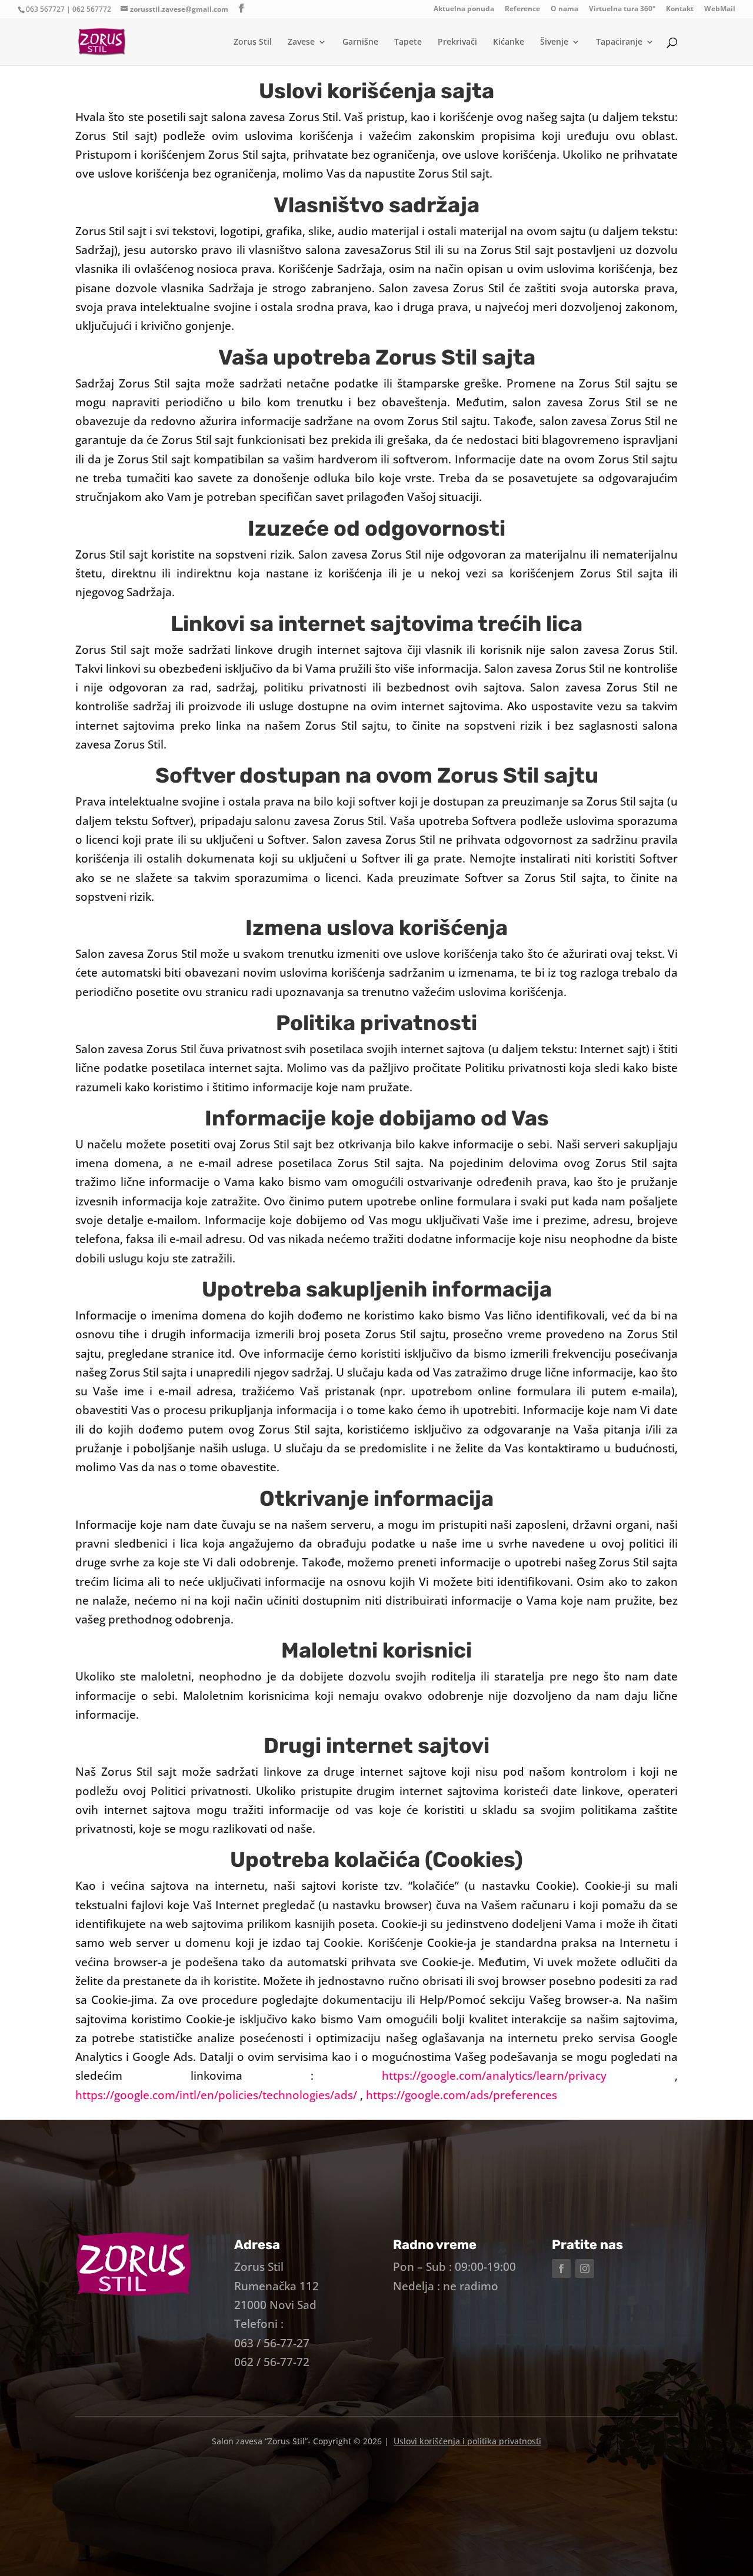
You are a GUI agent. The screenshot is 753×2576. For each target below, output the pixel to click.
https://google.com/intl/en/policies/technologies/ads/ (218, 2095)
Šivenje (554, 42)
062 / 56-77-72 (272, 2362)
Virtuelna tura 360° (622, 9)
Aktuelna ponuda (464, 9)
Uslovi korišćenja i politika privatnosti (467, 2441)
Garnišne (360, 42)
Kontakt (680, 9)
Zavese (301, 42)
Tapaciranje (619, 42)
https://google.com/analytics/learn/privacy (494, 2076)
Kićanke (509, 42)
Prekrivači (457, 42)
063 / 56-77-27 (272, 2343)
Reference (522, 9)
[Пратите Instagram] (585, 2268)
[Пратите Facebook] (561, 2268)
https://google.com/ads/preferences (462, 2095)
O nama (564, 9)
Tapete (408, 42)
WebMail (720, 9)
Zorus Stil (253, 42)
